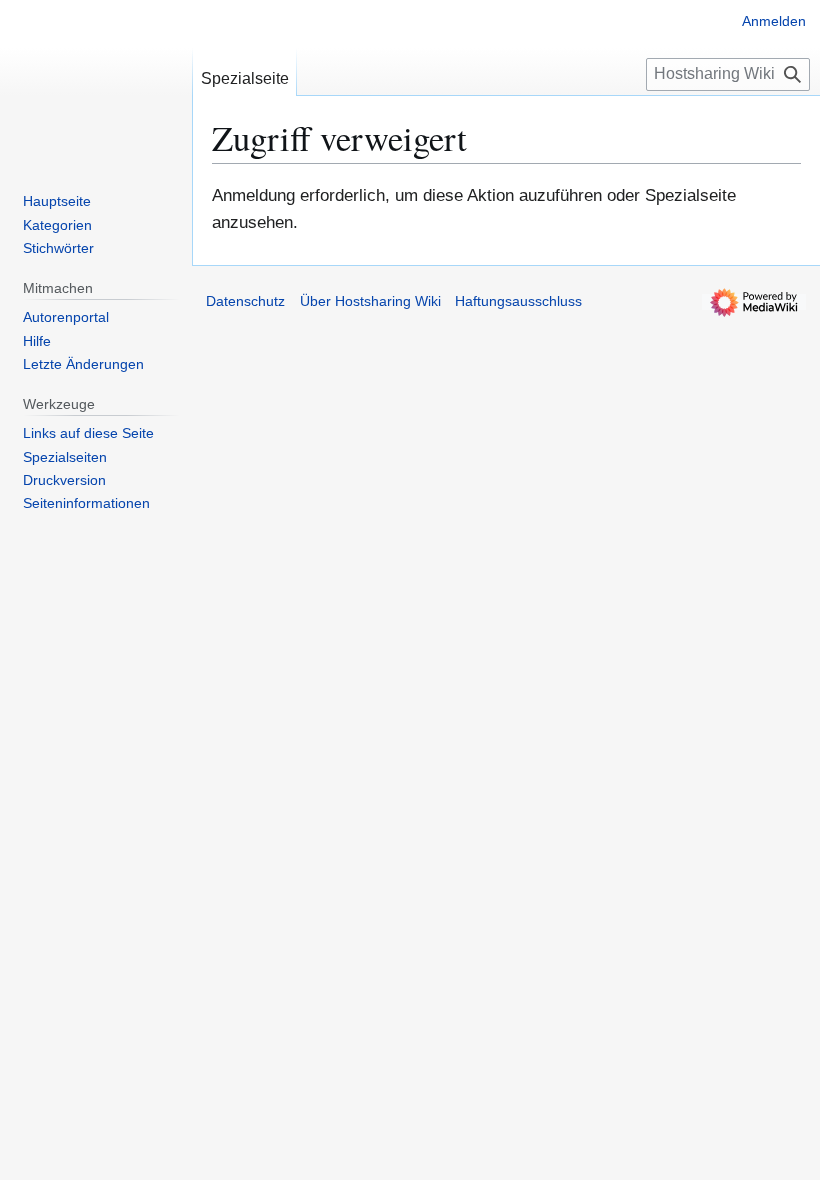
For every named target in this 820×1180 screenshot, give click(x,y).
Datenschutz (245, 301)
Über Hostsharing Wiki (370, 301)
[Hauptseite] (96, 80)
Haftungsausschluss (518, 301)
